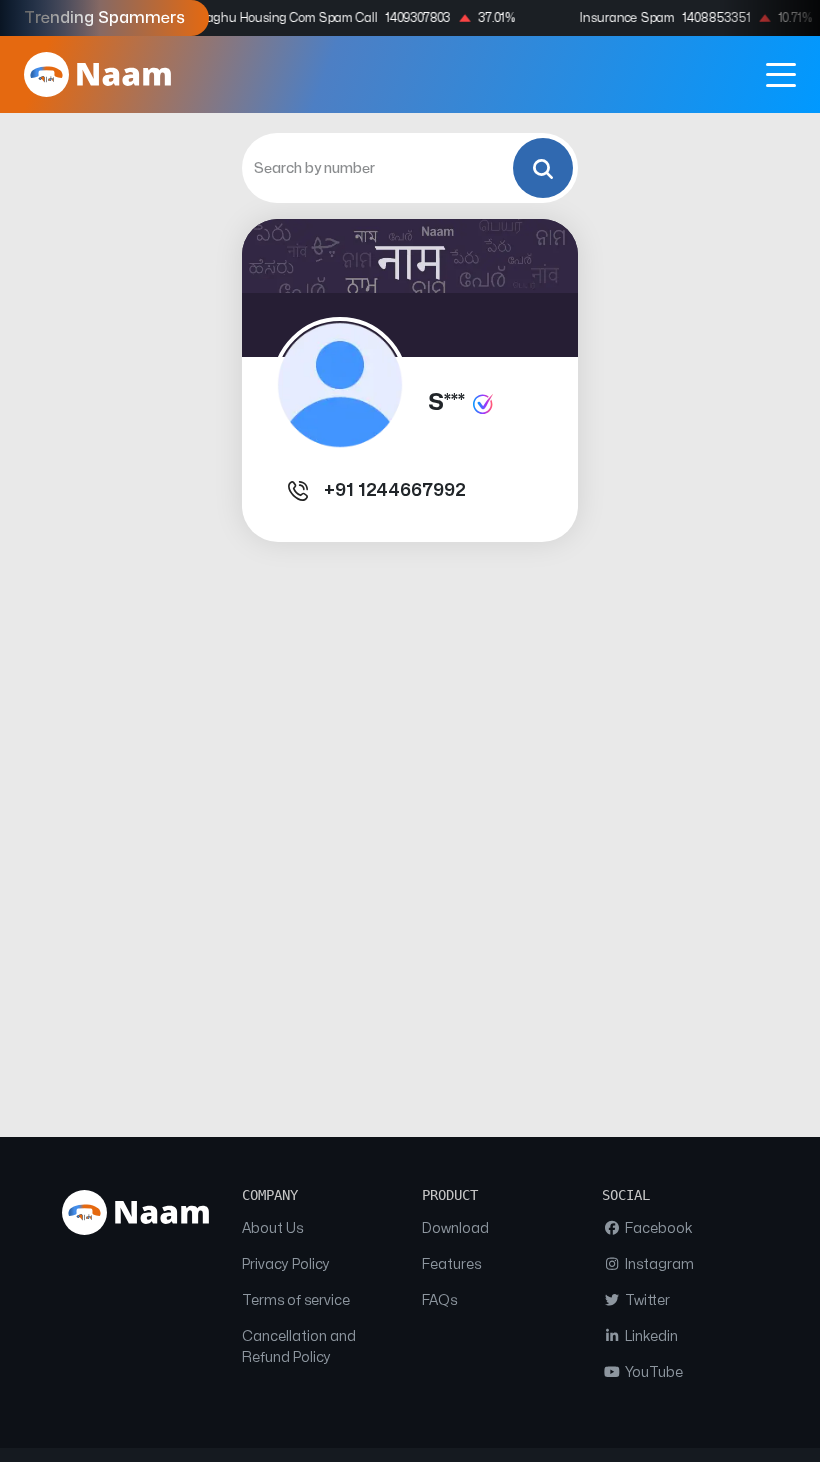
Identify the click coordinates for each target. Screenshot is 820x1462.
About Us (272, 1228)
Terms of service (296, 1300)
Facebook (657, 1228)
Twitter (646, 1300)
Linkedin (650, 1336)
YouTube (652, 1372)
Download (455, 1228)
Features (451, 1264)
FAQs (439, 1300)
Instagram (658, 1264)
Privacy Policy (286, 1264)
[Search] (543, 168)
